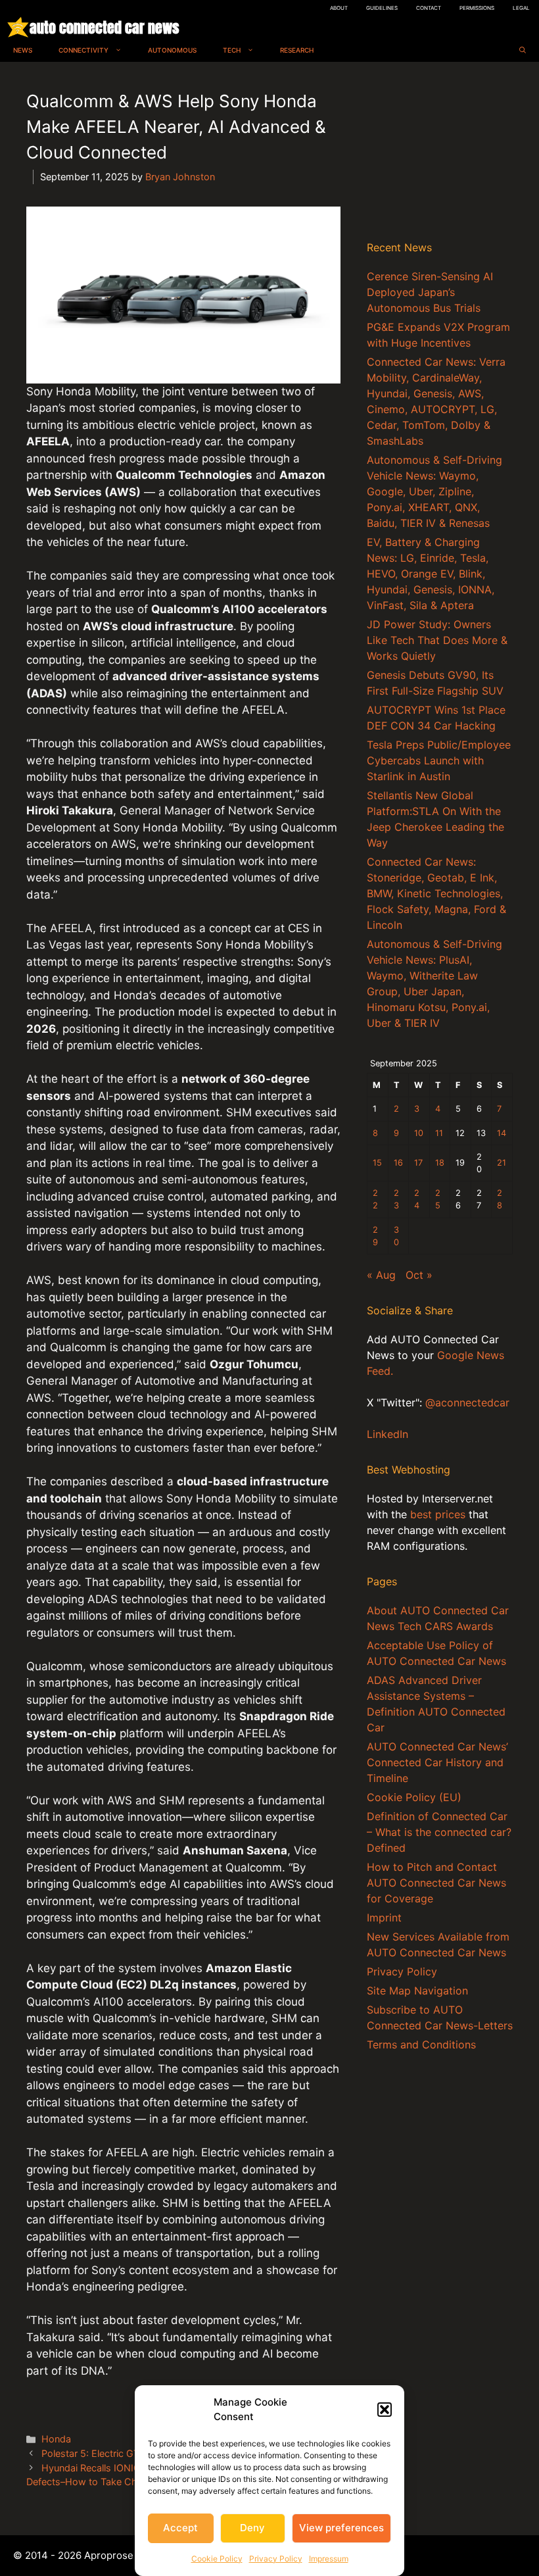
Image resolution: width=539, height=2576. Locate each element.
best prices (438, 1514)
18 (440, 1163)
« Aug (381, 1275)
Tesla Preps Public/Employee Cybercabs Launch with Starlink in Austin (439, 760)
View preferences (341, 2528)
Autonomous (172, 50)
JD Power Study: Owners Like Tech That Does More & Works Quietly (437, 640)
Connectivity (83, 50)
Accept (180, 2528)
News (23, 50)
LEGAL (521, 8)
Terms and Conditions (421, 2044)
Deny (252, 2528)
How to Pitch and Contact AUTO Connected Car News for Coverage (436, 1883)
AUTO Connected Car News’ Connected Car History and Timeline (437, 1762)
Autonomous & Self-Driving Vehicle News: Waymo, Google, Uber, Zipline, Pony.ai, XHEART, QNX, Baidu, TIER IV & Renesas (434, 491)
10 (419, 1133)
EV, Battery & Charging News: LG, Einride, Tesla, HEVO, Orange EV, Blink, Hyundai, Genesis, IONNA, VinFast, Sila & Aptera (431, 574)
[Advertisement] (440, 154)
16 (398, 1163)
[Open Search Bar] (523, 50)
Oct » (419, 1275)
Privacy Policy (276, 2559)
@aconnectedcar (467, 1402)
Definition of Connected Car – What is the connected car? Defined (439, 1832)
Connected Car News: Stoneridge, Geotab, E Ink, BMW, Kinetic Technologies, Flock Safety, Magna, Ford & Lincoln (436, 893)
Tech (232, 50)
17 (418, 1163)
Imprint (384, 1918)
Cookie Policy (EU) (414, 1797)
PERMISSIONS (477, 8)
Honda (56, 2439)
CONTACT (429, 8)
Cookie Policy (217, 2559)
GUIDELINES (382, 8)
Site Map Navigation (417, 1991)
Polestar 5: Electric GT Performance (120, 2453)
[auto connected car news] (18, 27)
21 (502, 1163)
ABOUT (339, 8)
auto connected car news (104, 27)
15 (377, 1163)
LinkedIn (387, 1434)
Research (297, 50)
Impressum (329, 2559)
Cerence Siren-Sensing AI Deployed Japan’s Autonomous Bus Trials (430, 292)
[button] (385, 2410)
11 (439, 1133)
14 (502, 1133)
